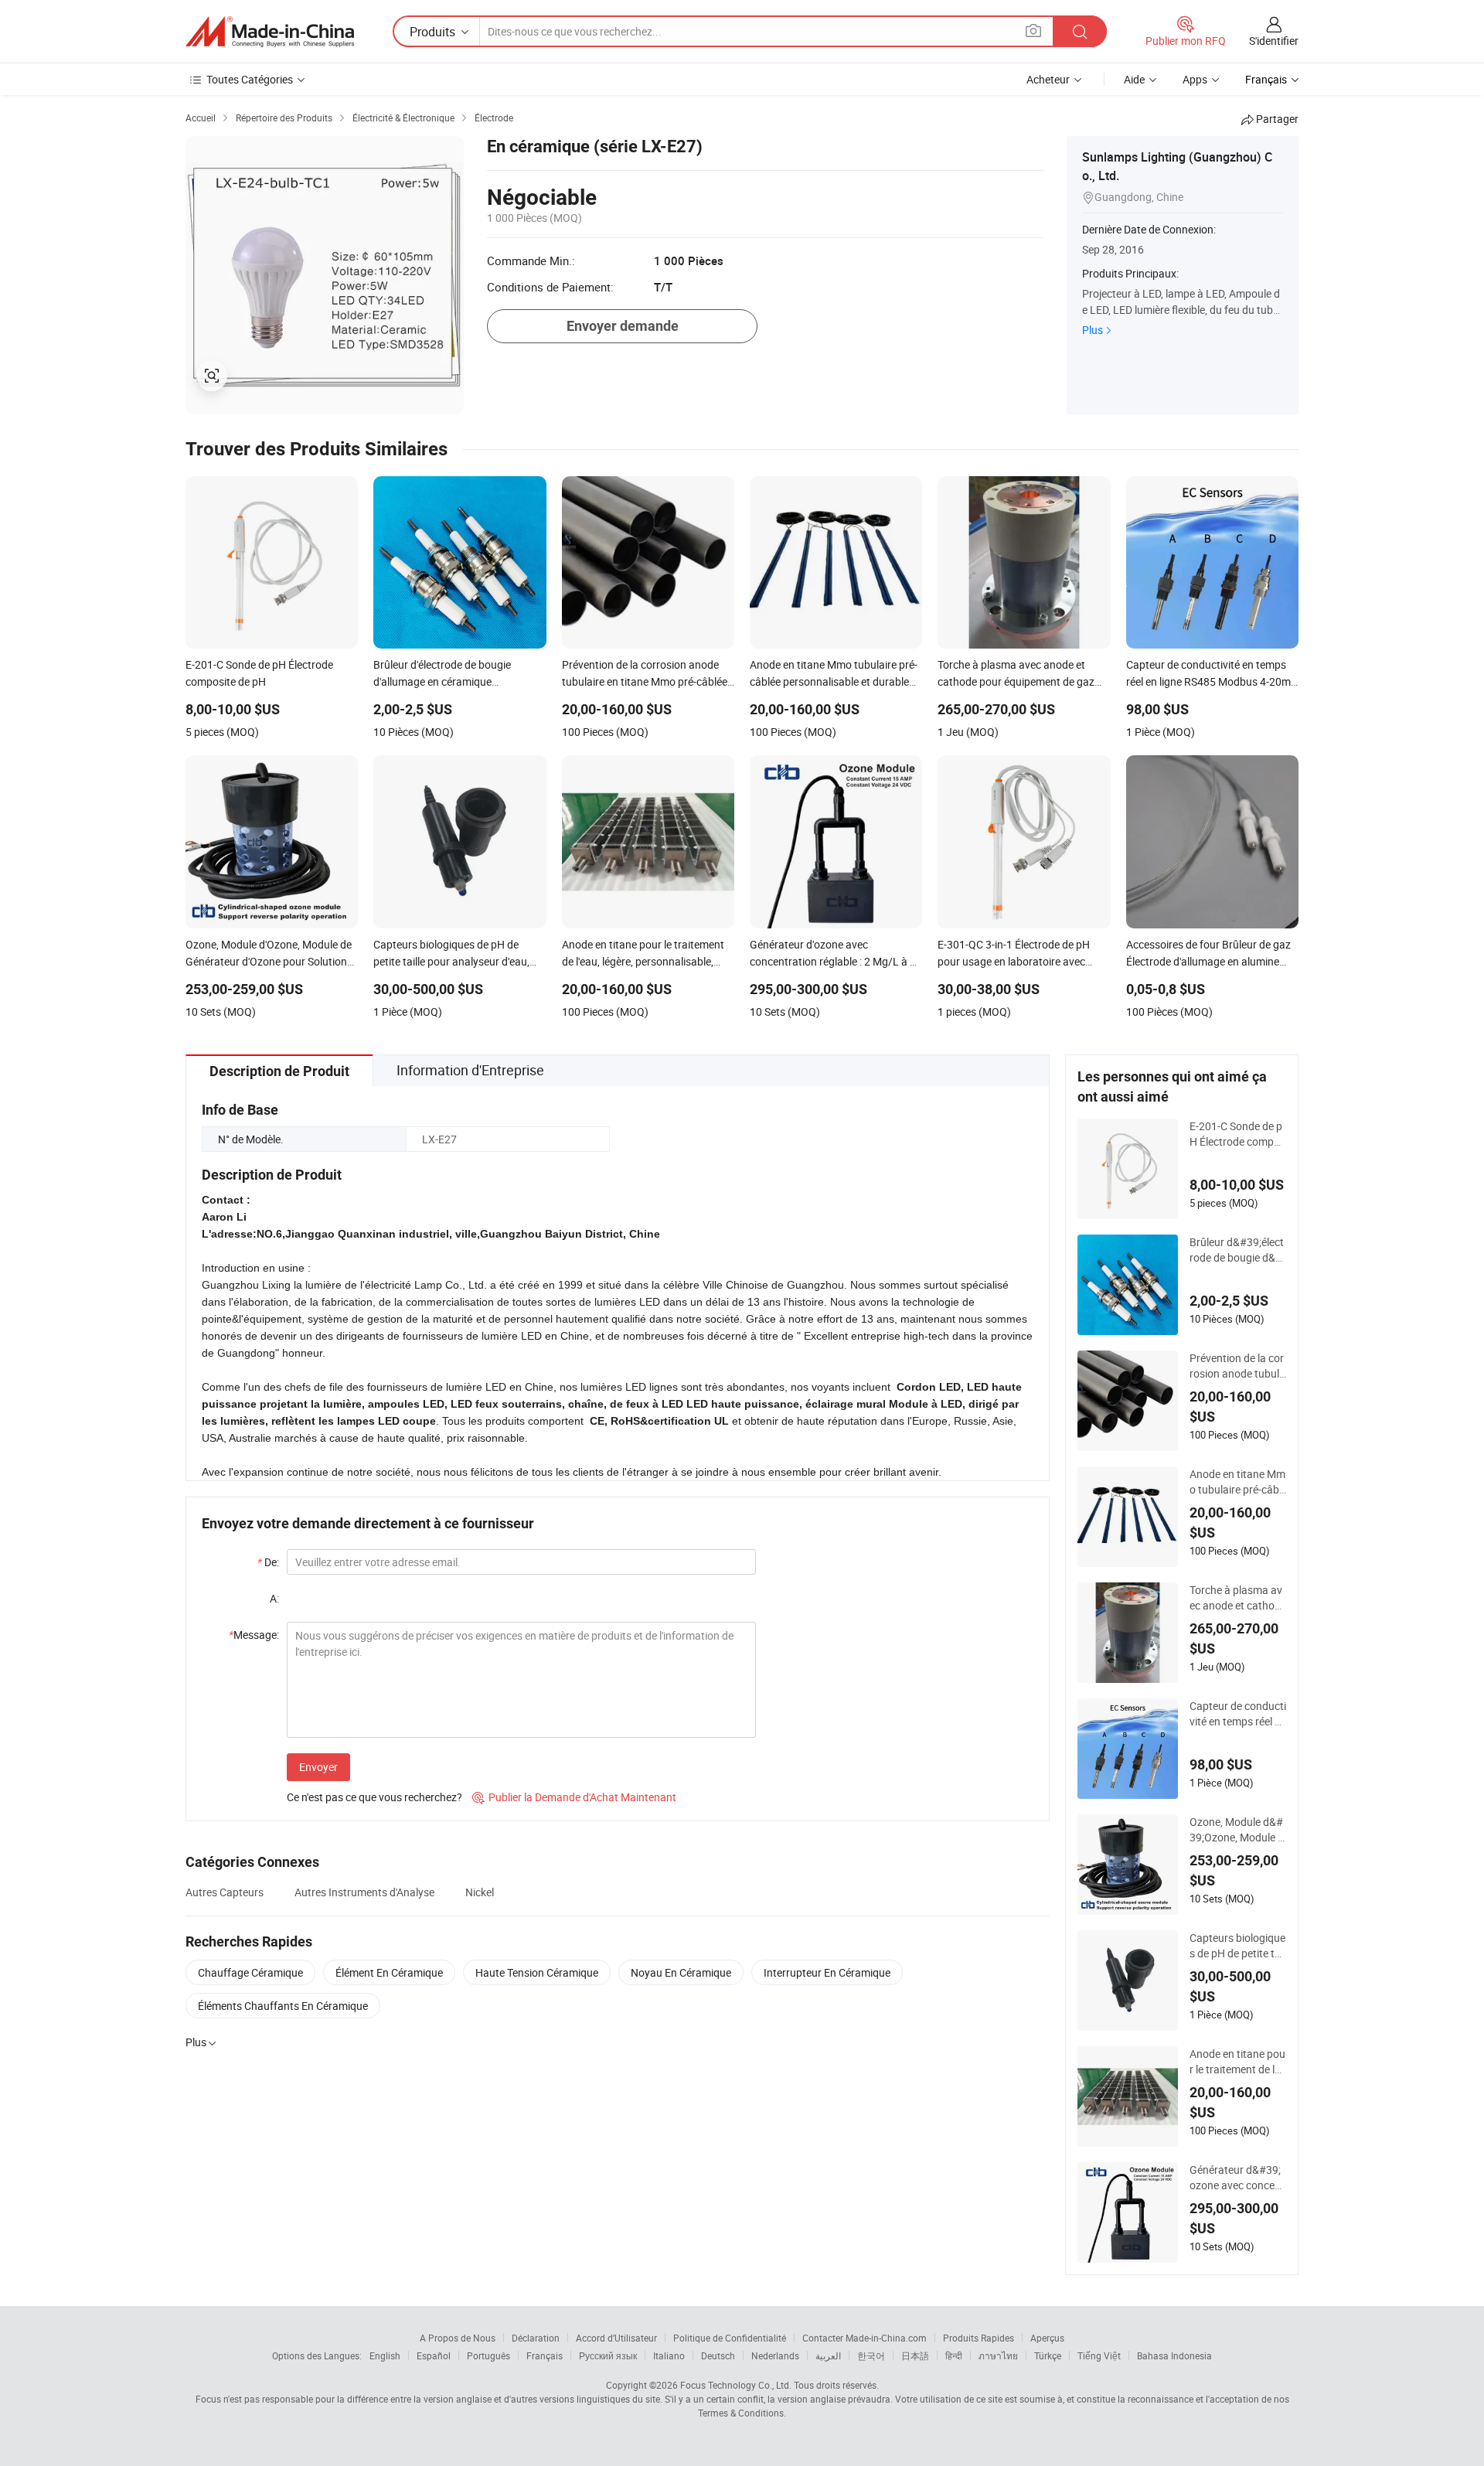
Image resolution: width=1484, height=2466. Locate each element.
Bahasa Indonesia (1174, 2355)
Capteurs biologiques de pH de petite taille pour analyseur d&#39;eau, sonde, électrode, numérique (1237, 1946)
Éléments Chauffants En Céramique (283, 2006)
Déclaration (536, 2338)
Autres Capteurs (225, 1892)
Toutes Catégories (250, 79)
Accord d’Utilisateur (616, 2338)
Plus (1093, 330)
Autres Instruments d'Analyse (364, 1892)
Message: (254, 1635)
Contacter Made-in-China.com (865, 2338)
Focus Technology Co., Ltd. (736, 2385)
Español (434, 2355)
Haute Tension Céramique (537, 1972)
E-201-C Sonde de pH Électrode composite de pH (1237, 1134)
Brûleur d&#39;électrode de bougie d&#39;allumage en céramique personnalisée (1237, 1250)
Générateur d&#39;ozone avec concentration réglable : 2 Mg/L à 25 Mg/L (1237, 2178)
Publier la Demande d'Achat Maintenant (574, 1797)
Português (488, 2355)
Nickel (480, 1892)
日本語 (915, 2355)
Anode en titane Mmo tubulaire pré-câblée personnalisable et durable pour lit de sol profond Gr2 (1238, 1482)
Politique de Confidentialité (730, 2338)
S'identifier (1274, 41)
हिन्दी (954, 2355)
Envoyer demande (623, 326)
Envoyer (318, 1767)
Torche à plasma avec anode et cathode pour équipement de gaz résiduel (1238, 1598)
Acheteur (1048, 79)
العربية (828, 2355)
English (385, 2355)
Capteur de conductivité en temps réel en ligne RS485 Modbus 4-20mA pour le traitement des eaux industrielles (1238, 1714)
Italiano (669, 2355)
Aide (1134, 79)
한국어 (871, 2355)
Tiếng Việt (1099, 2355)
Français (545, 2355)
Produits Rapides (979, 2338)
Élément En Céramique (389, 1972)
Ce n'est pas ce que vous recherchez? (374, 1797)
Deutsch (718, 2355)
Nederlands (775, 2355)
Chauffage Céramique (250, 1972)
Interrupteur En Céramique (827, 1972)
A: (274, 1598)
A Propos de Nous (458, 2338)
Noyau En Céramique (681, 1972)
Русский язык (608, 2355)
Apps (1195, 79)
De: (268, 1562)
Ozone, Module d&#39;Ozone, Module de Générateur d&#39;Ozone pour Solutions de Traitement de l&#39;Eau (1237, 1830)
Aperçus (1047, 2338)
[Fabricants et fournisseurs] (270, 32)
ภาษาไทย (998, 2355)
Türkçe (1048, 2355)
